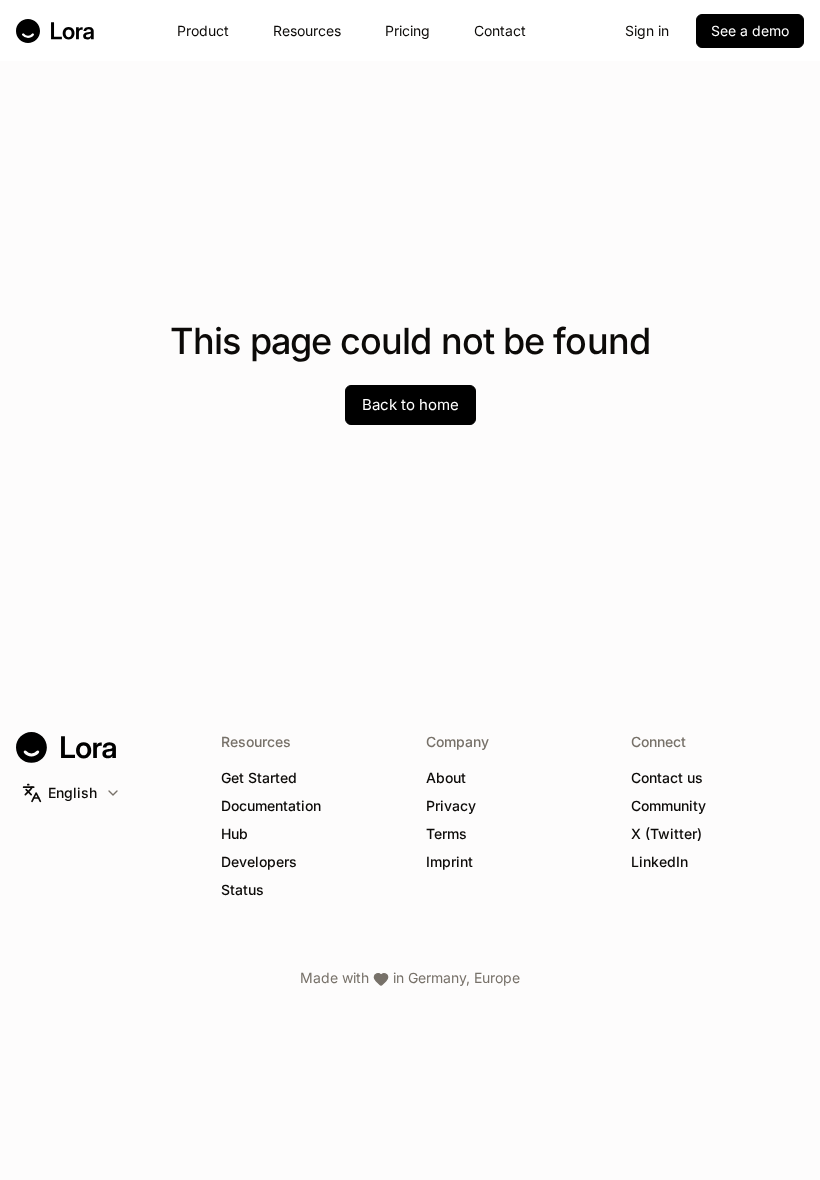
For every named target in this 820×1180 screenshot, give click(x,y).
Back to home (410, 404)
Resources (307, 30)
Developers (259, 861)
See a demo (750, 30)
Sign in (647, 30)
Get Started (259, 777)
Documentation (271, 805)
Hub (234, 833)
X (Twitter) (666, 833)
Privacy (451, 805)
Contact (500, 30)
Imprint (449, 861)
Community (668, 805)
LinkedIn (659, 861)
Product (203, 30)
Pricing (407, 30)
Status (242, 889)
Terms (446, 833)
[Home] (55, 31)
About (446, 777)
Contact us (667, 777)
